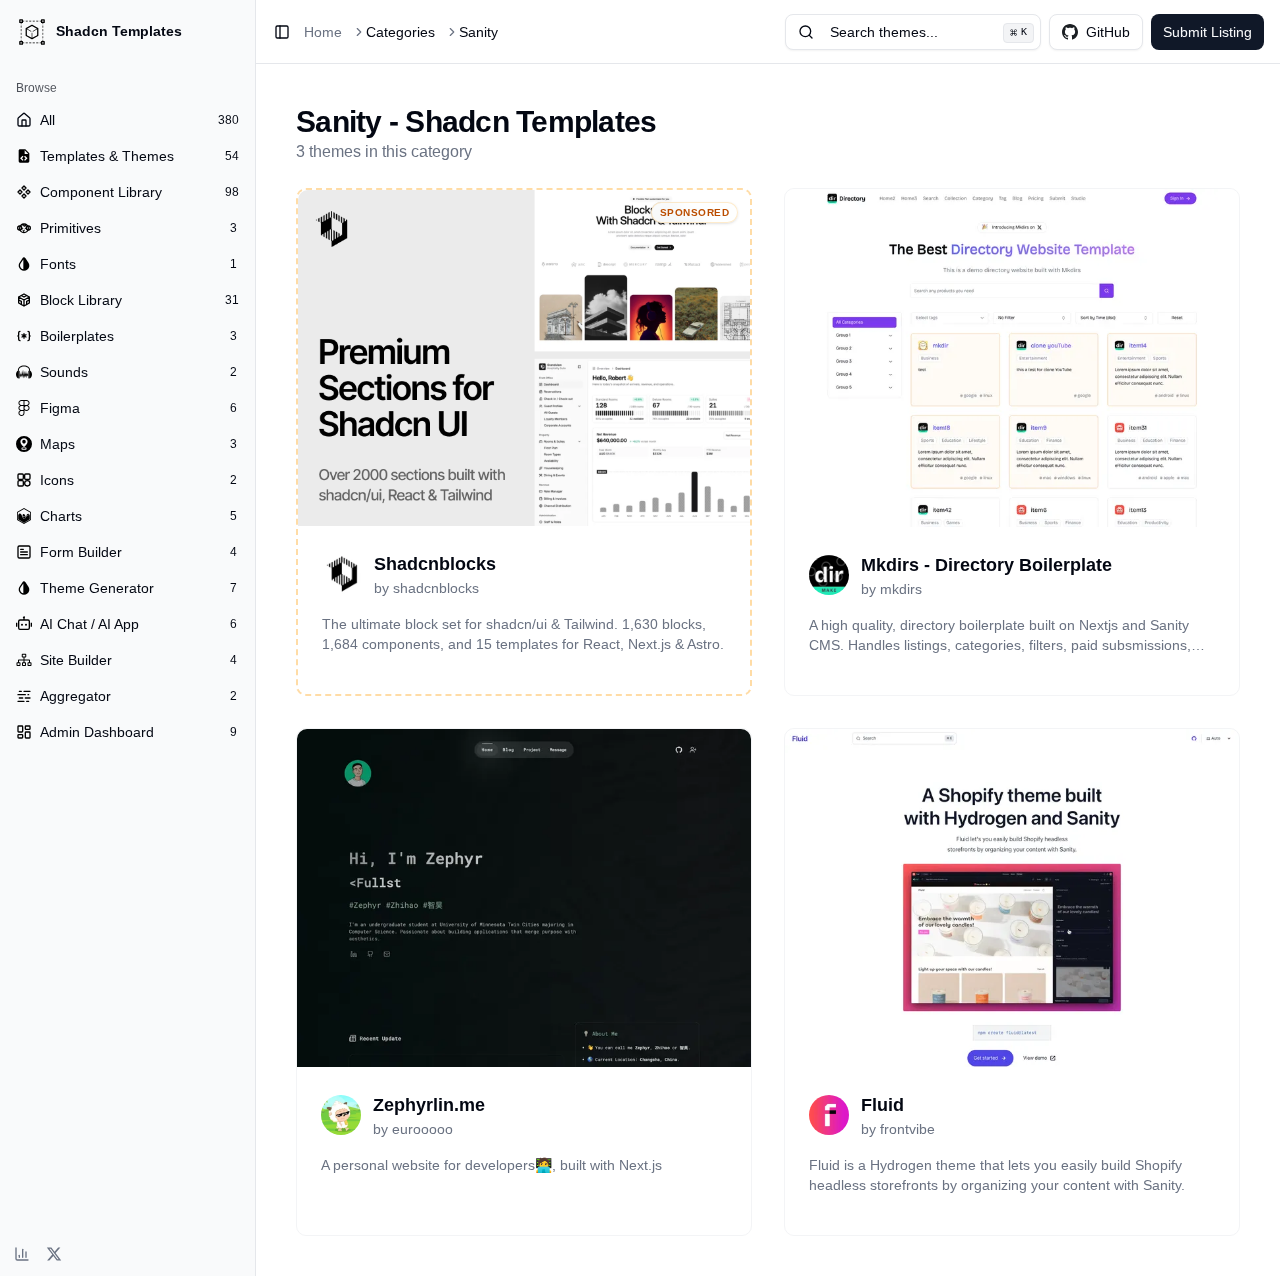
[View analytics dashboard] (22, 1254)
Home (323, 32)
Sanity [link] (478, 32)
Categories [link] (400, 32)
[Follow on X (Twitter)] (54, 1254)
